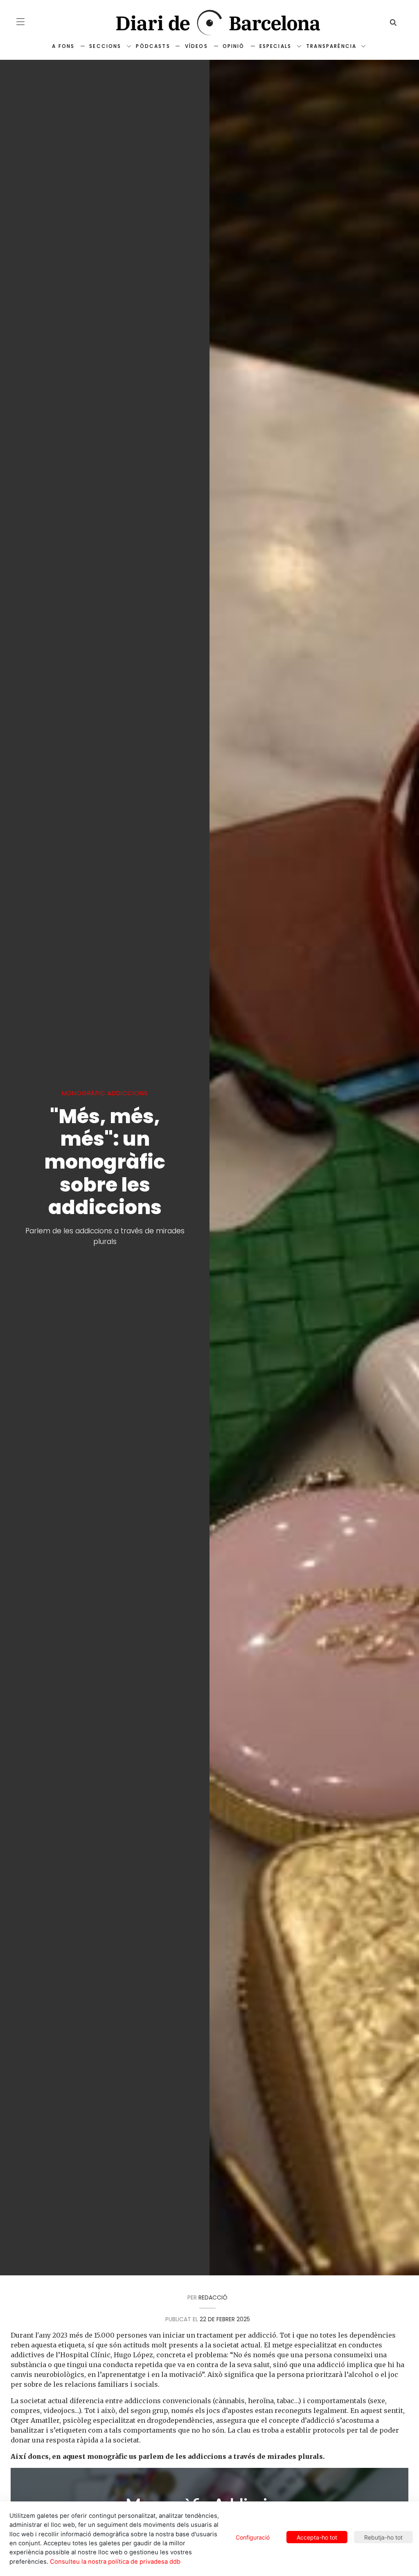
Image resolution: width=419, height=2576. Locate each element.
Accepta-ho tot (317, 2537)
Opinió (234, 46)
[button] (20, 22)
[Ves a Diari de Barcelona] (209, 23)
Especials (275, 46)
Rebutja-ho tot (383, 2537)
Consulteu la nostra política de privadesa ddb (115, 2562)
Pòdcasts (153, 46)
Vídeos (196, 46)
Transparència (331, 46)
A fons (63, 46)
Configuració (253, 2537)
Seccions (105, 46)
